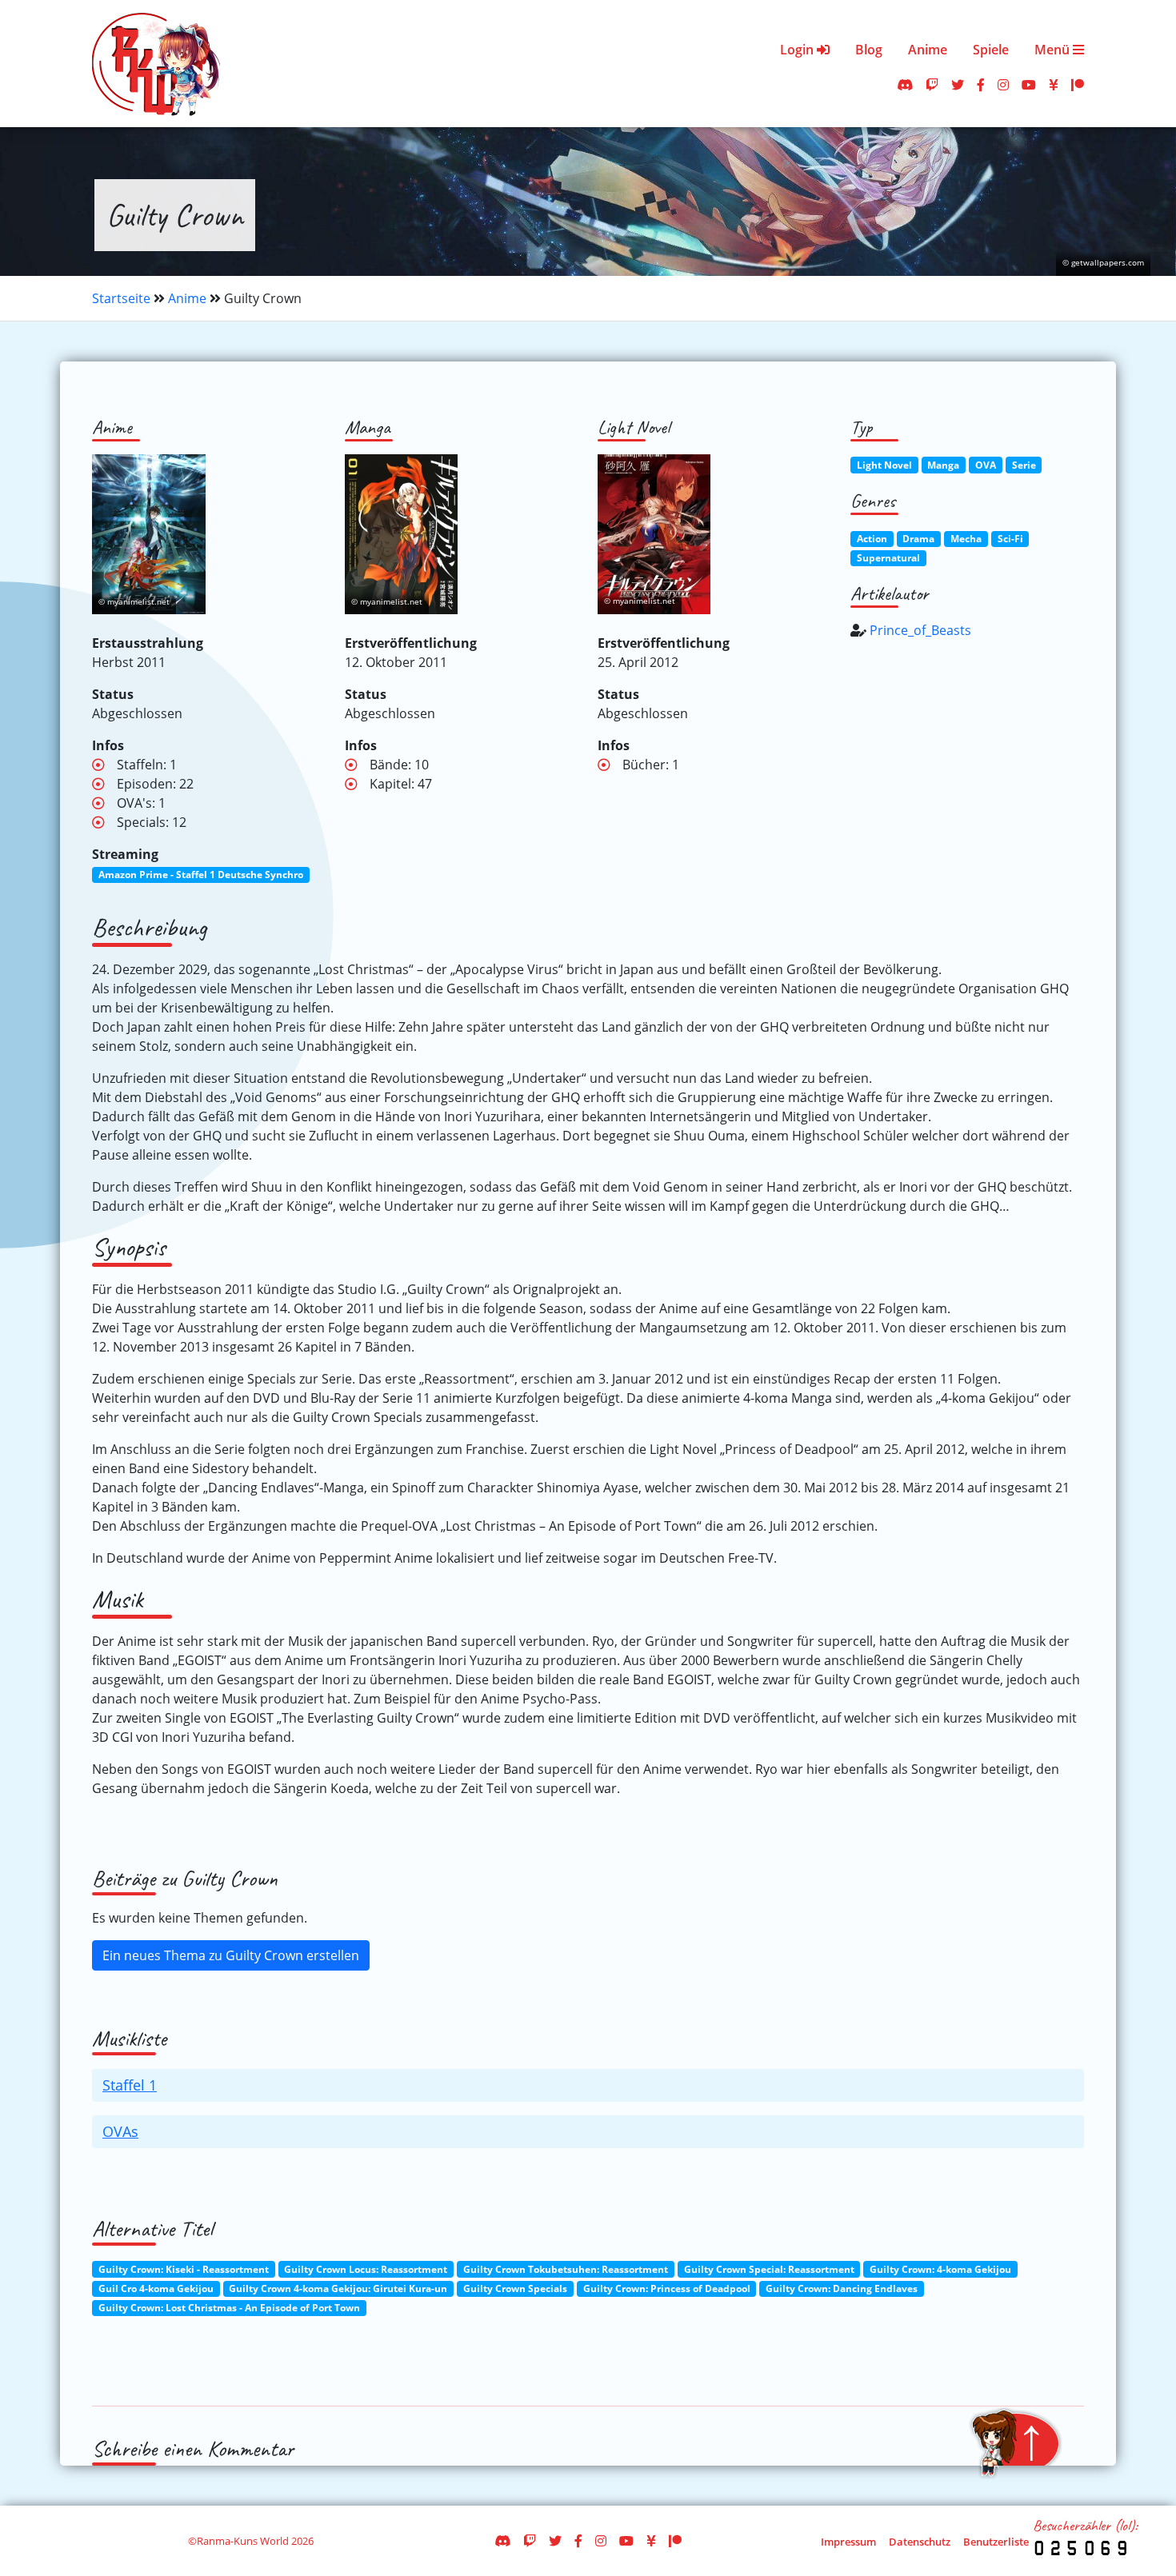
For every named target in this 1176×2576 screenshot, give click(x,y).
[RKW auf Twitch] (932, 85)
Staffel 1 (130, 2085)
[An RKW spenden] (1054, 85)
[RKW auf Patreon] (1078, 85)
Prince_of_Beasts (920, 630)
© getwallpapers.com (1103, 263)
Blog (869, 50)
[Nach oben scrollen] (1015, 2443)
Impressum (848, 2542)
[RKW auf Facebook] (981, 85)
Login (798, 50)
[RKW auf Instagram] (1003, 85)
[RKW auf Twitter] (958, 85)
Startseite (121, 298)
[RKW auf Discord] (905, 85)
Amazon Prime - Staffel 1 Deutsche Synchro (201, 875)
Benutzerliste (996, 2542)
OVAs (120, 2131)
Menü (1054, 50)
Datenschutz (920, 2542)
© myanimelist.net (134, 602)
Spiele (991, 50)
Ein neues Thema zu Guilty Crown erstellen (231, 1955)
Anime (928, 50)
